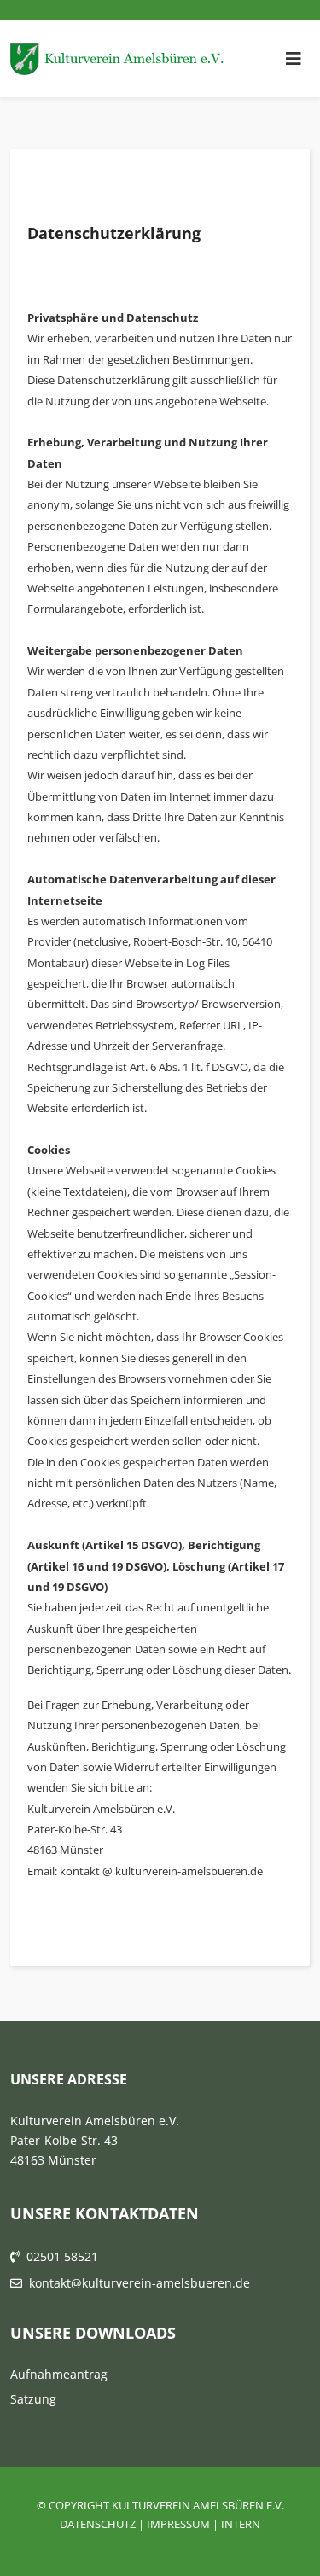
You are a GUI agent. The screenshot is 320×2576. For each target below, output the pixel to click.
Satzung (33, 2399)
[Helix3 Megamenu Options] (294, 59)
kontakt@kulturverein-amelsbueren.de (140, 2283)
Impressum (178, 2524)
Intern (241, 2524)
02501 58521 (62, 2256)
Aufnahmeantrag (59, 2374)
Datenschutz (98, 2524)
